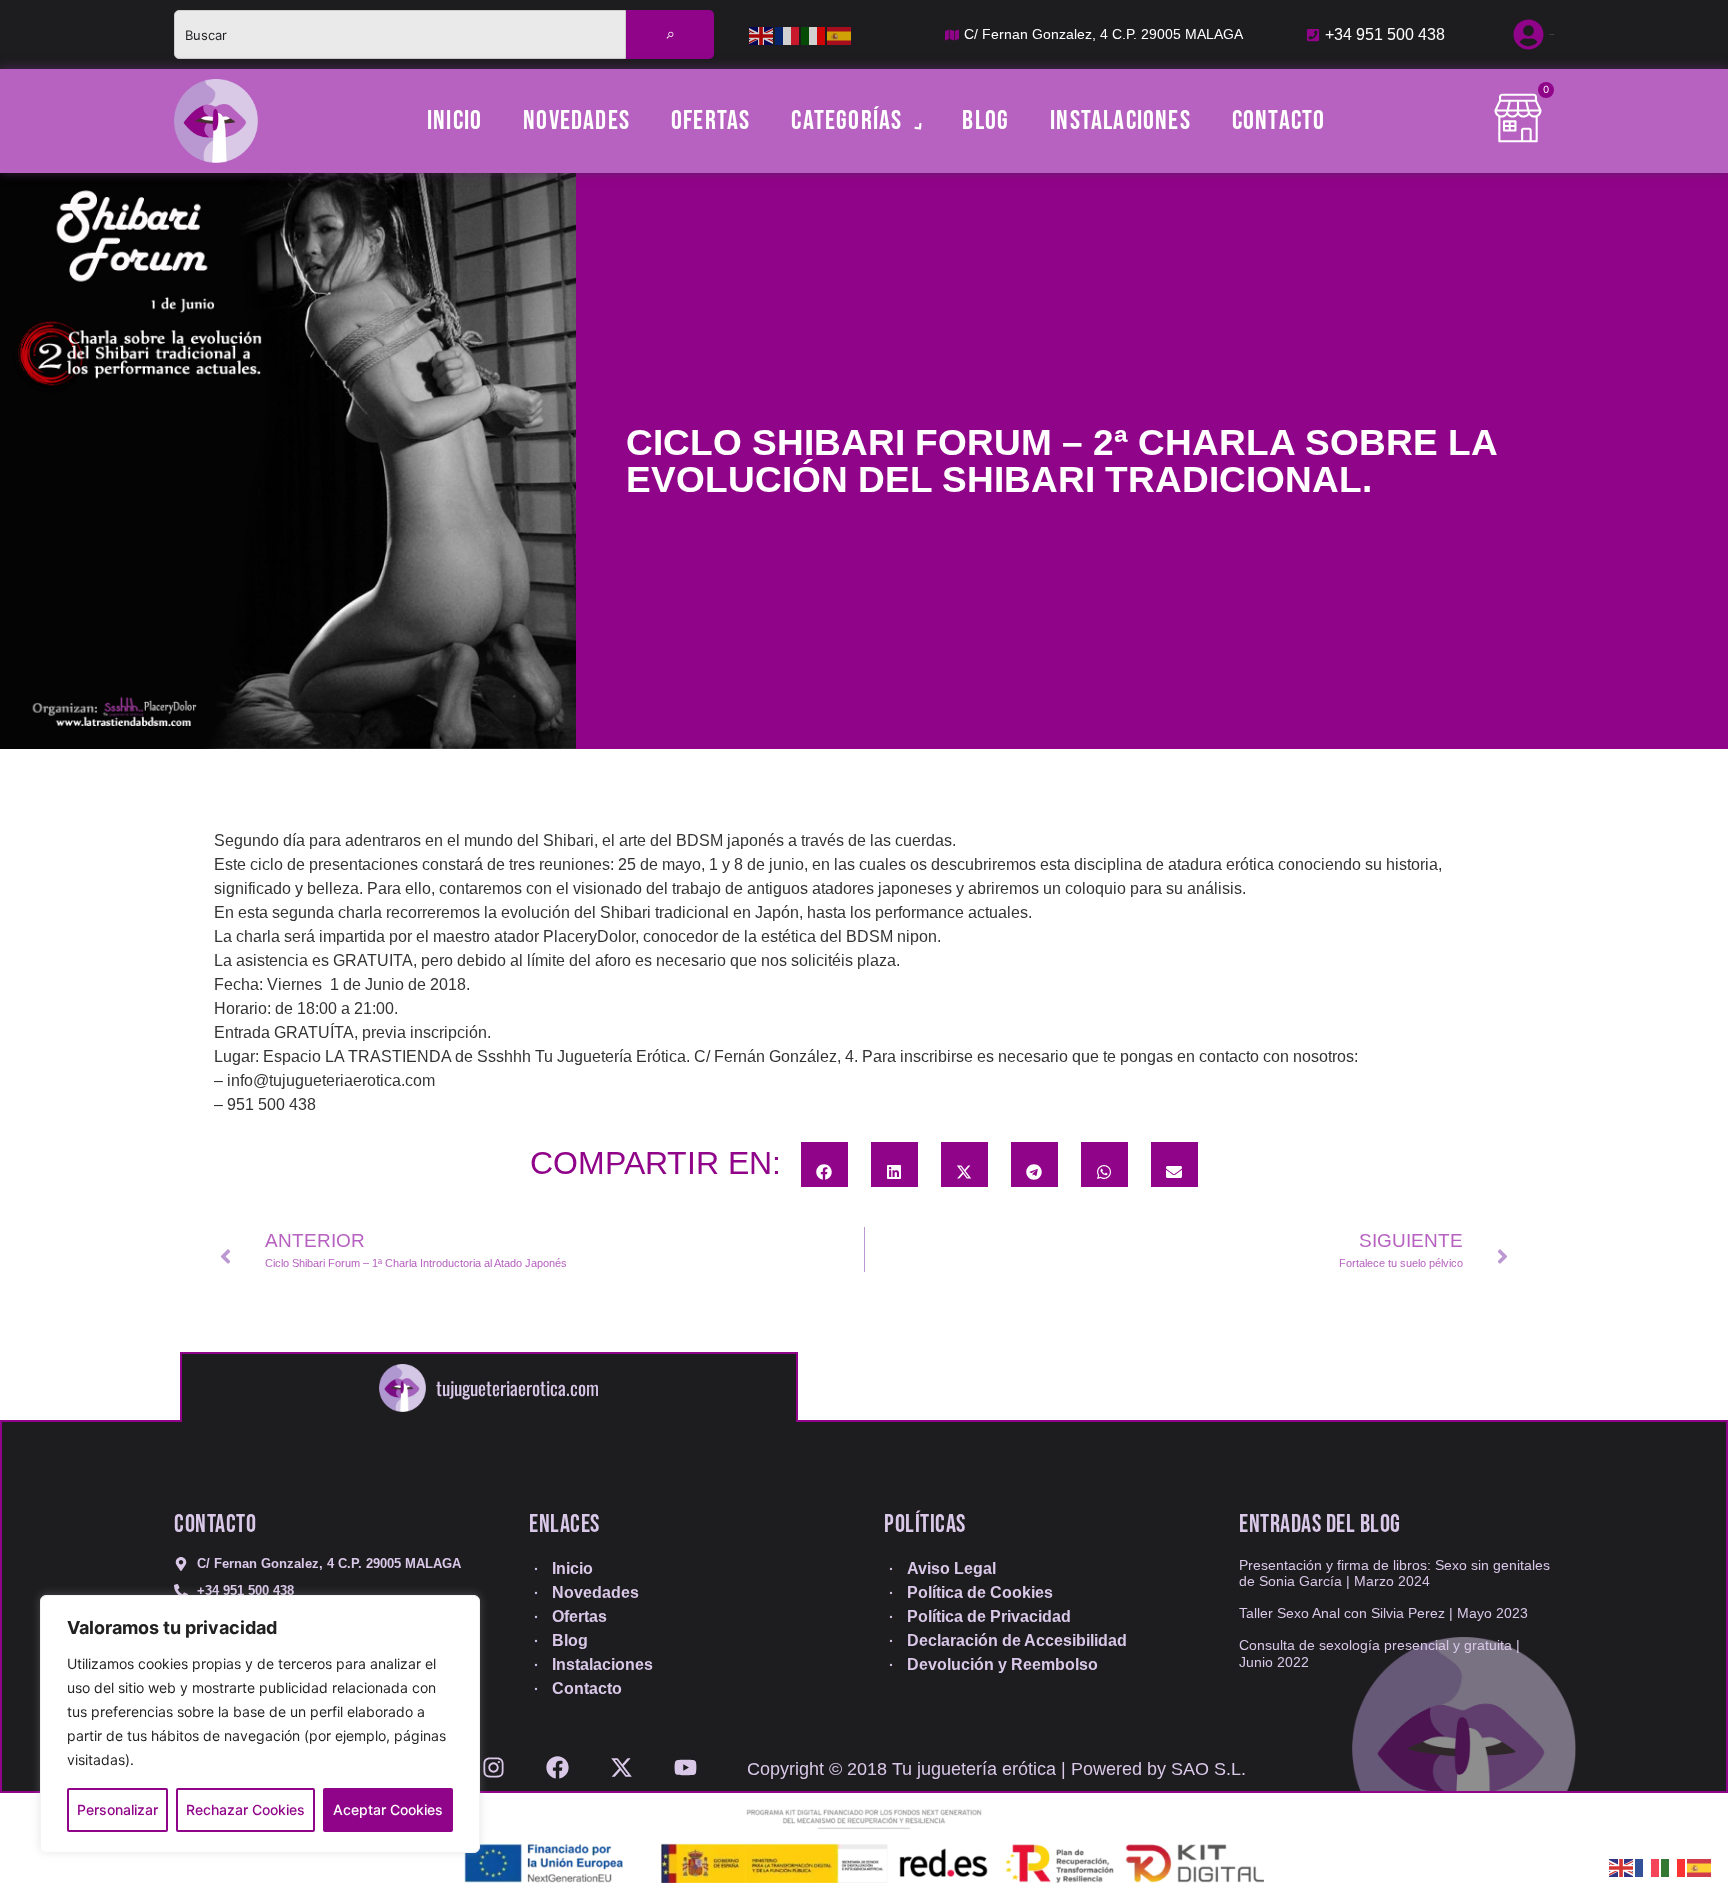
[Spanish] (840, 35)
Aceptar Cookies (388, 1809)
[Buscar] (670, 34)
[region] (260, 1724)
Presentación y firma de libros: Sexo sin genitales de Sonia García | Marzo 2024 (1394, 1573)
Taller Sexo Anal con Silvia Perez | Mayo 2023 (1383, 1613)
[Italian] (814, 35)
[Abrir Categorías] (914, 121)
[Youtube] (685, 1760)
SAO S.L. (1208, 1769)
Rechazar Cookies (245, 1809)
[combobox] (400, 34)
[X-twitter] (621, 1760)
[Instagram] (493, 1760)
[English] (762, 35)
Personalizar (117, 1809)
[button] (824, 1164)
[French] (788, 35)
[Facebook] (557, 1760)
